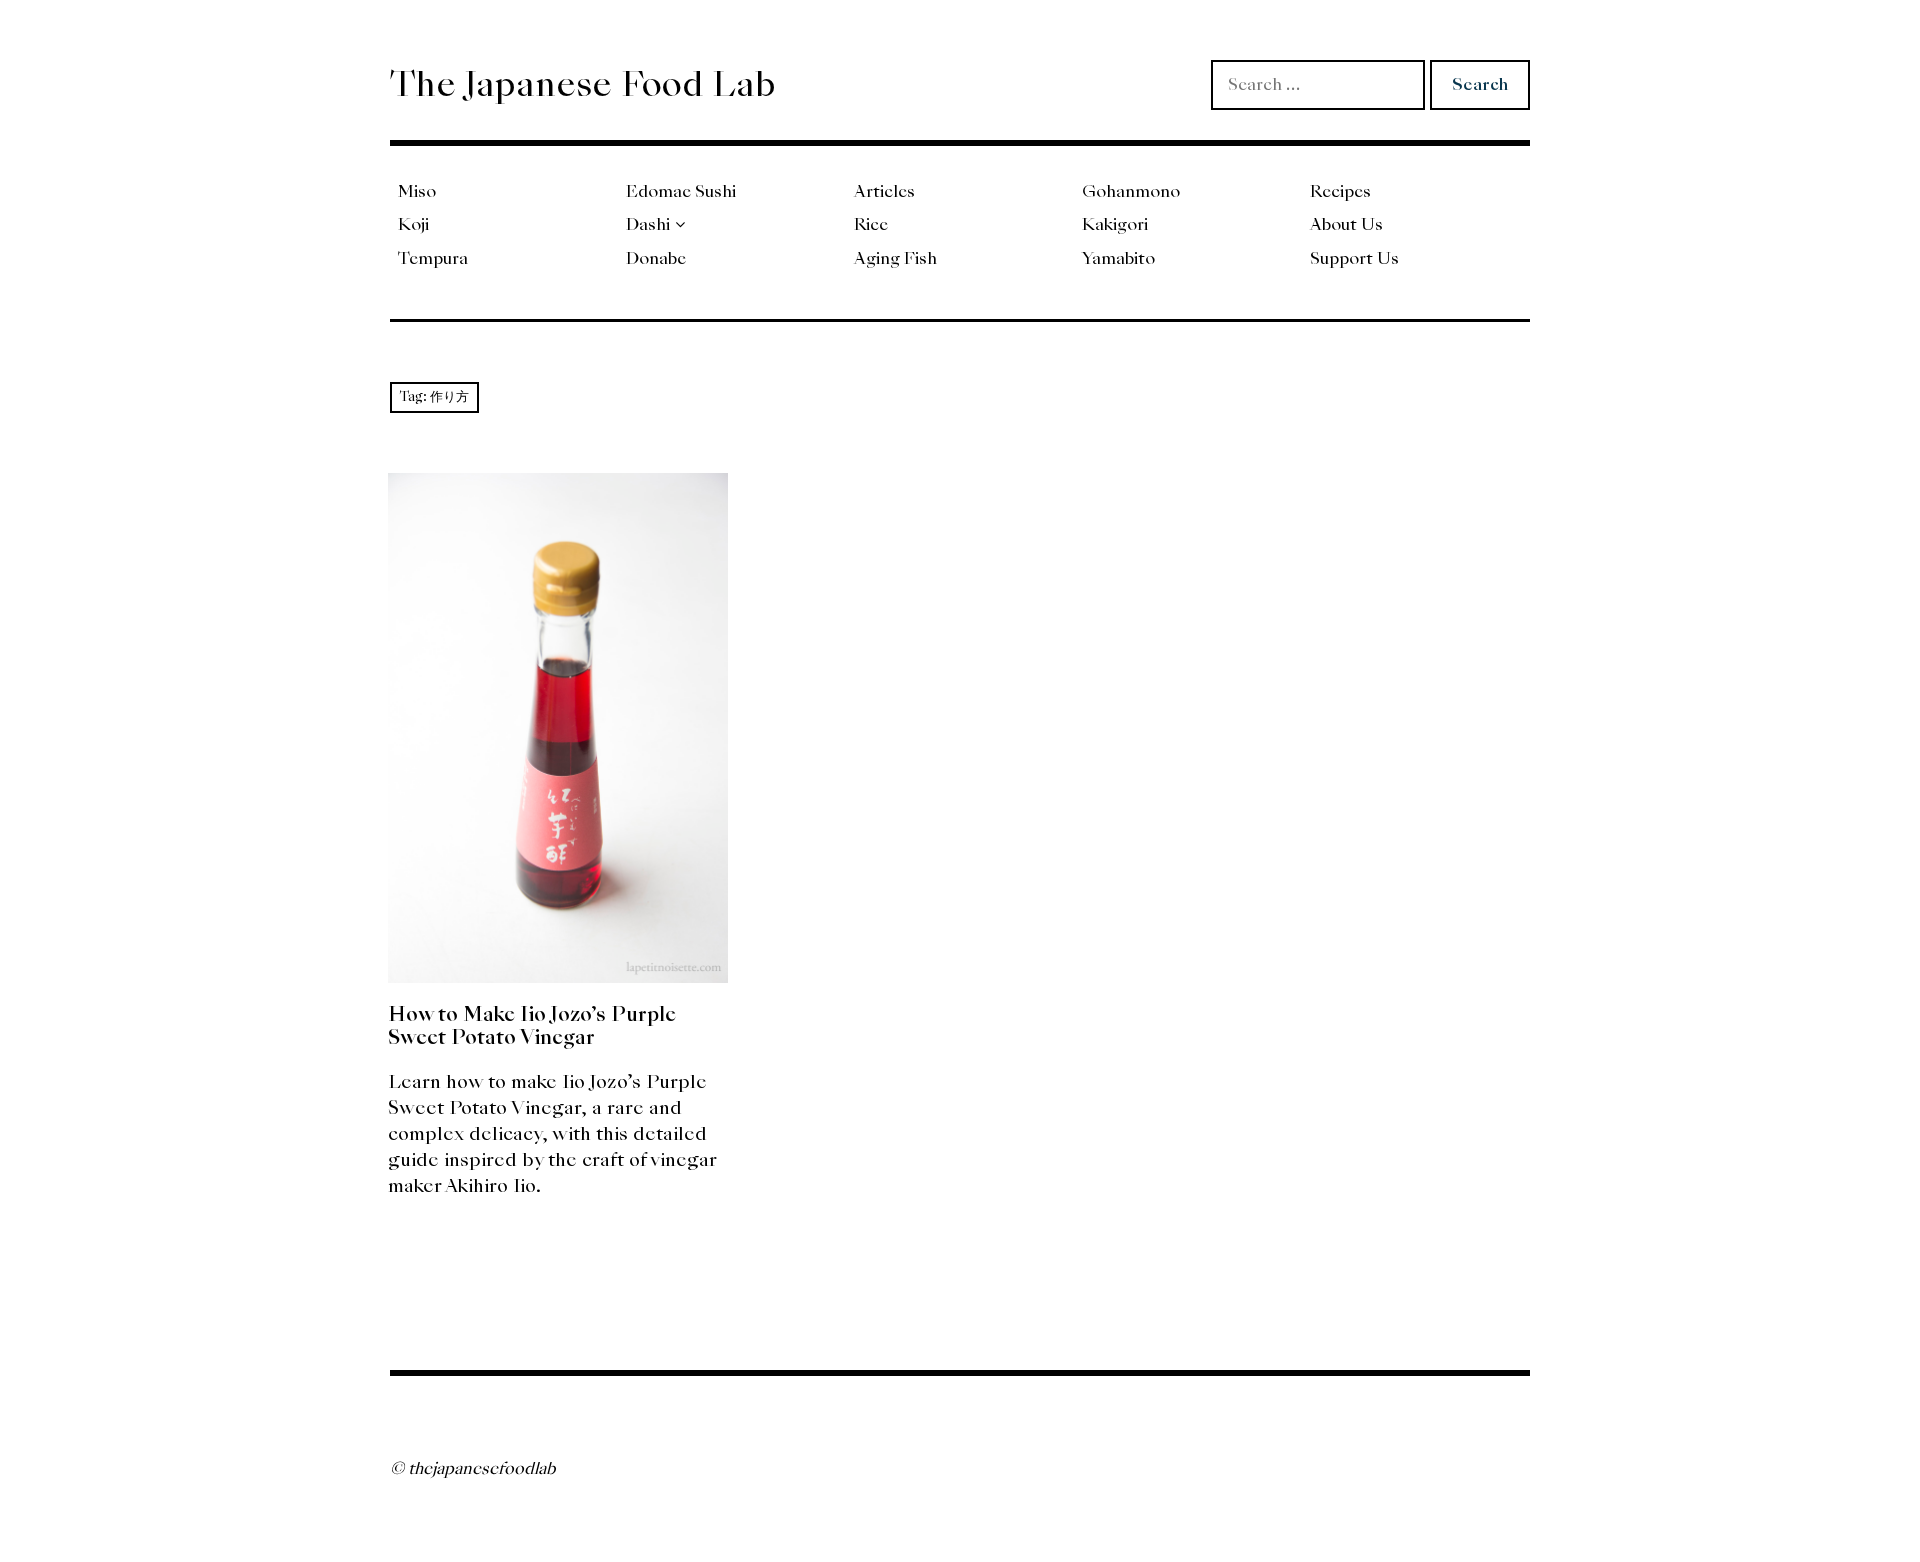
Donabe (656, 258)
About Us (1346, 224)
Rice (871, 224)
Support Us (1354, 258)
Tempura (433, 258)
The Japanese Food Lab (583, 84)
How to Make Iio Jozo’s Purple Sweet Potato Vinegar (532, 1025)
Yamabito (1118, 258)
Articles (884, 191)
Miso (417, 191)
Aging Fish (895, 258)
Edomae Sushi (681, 191)
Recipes (1340, 191)
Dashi (648, 224)
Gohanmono (1131, 191)
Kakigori (1115, 224)
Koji (413, 224)
